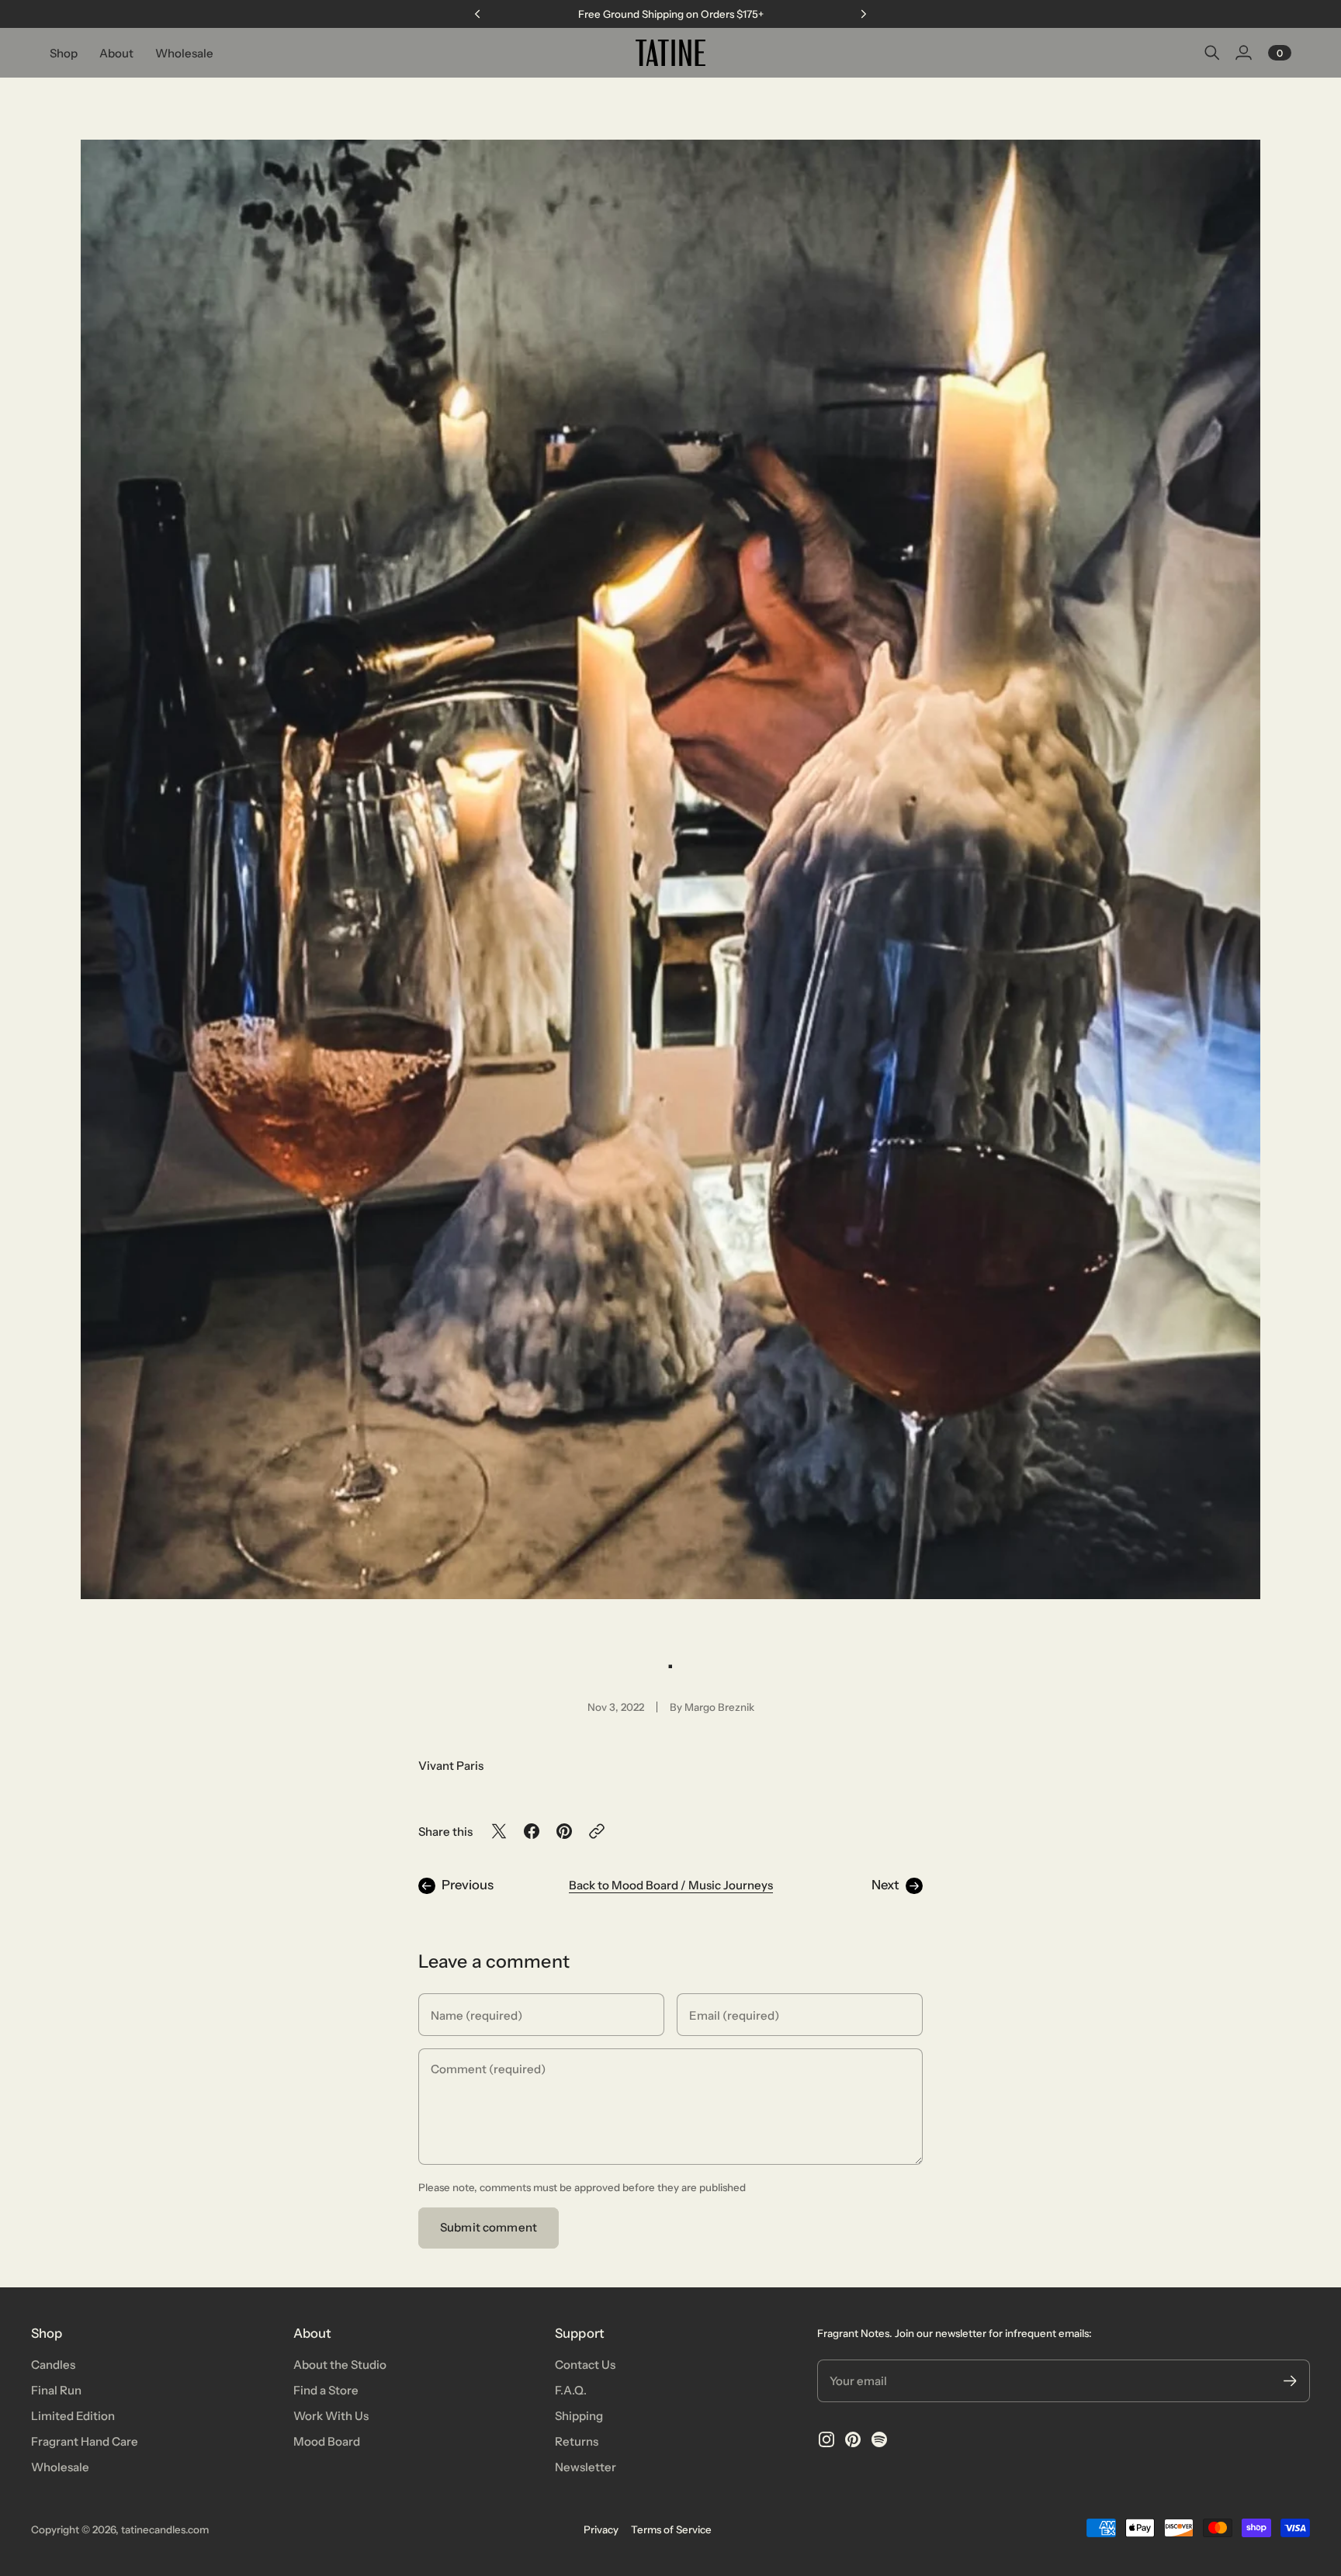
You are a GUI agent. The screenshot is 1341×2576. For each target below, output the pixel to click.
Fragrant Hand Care (85, 2441)
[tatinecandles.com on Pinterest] (853, 2439)
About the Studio (340, 2365)
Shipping (579, 2416)
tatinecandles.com (165, 2529)
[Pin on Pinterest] (564, 1831)
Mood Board (327, 2441)
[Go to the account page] (1243, 53)
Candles (53, 2365)
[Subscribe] (1290, 2381)
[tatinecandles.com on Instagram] (826, 2439)
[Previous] (477, 14)
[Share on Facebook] (532, 1831)
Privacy (601, 2529)
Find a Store (326, 2390)
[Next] (864, 14)
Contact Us (585, 2365)
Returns (577, 2441)
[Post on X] (499, 1831)
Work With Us (331, 2416)
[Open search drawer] (1212, 53)
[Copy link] (597, 1831)
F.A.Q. (571, 2390)
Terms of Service (671, 2529)
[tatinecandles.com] (670, 53)
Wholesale (60, 2467)
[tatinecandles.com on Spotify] (879, 2439)
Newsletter (586, 2467)
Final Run (56, 2390)
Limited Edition (73, 2416)
